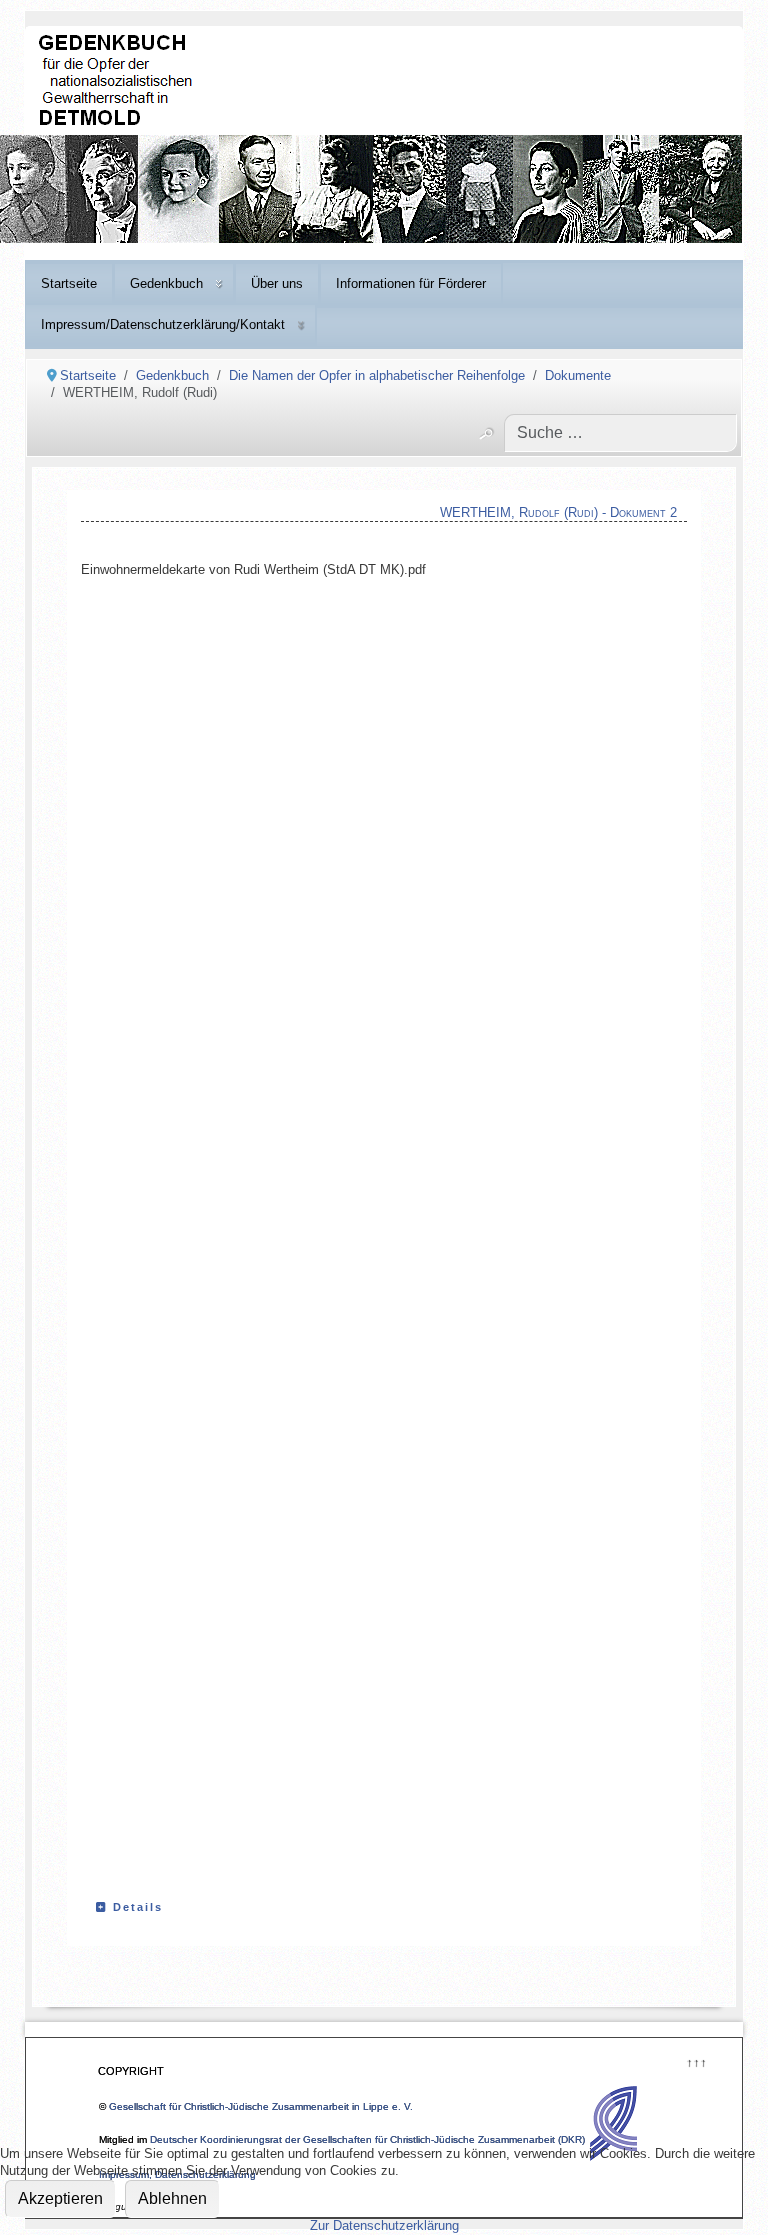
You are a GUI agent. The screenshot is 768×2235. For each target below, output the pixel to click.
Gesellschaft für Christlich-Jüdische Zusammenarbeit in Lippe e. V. (261, 2106)
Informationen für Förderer (411, 283)
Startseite (69, 283)
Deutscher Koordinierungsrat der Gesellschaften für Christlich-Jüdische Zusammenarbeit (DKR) (367, 2139)
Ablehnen (172, 2198)
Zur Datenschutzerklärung (384, 2225)
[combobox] (620, 433)
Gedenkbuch (166, 283)
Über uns (277, 283)
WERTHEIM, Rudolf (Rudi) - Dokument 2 (558, 512)
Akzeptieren (60, 2198)
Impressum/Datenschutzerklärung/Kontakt (163, 324)
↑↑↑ (695, 2060)
